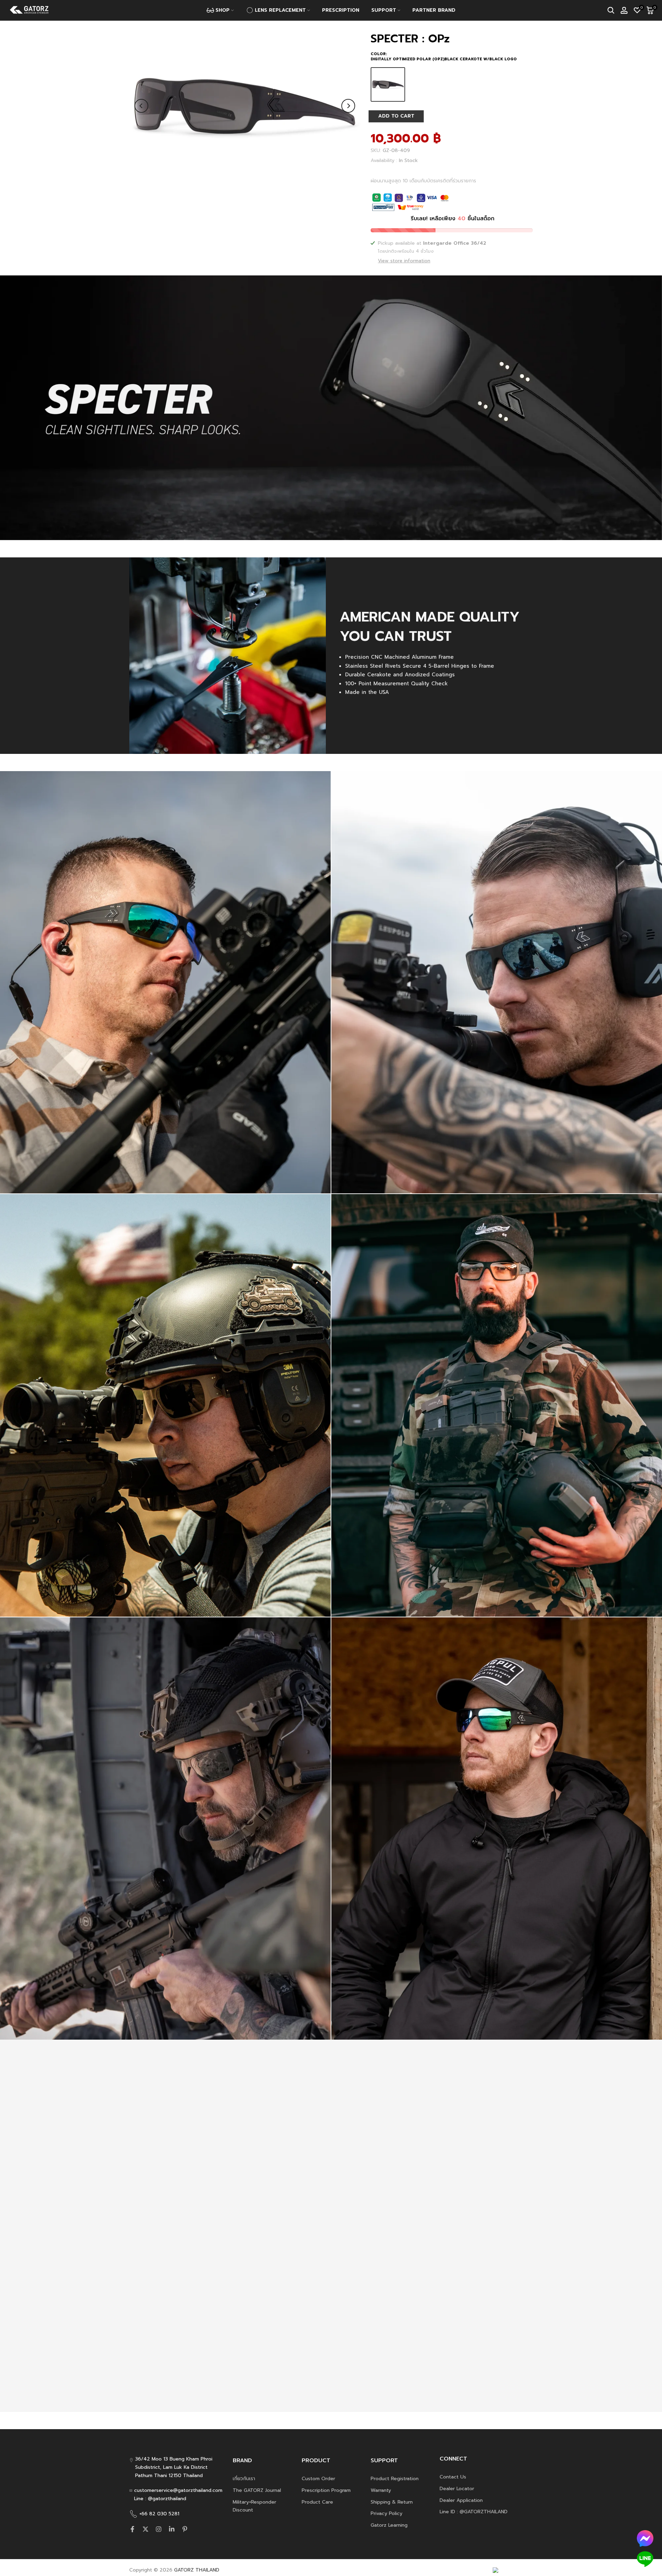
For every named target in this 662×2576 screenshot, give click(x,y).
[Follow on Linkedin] (172, 2529)
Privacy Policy (387, 2513)
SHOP (223, 10)
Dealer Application (461, 2500)
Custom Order (318, 2479)
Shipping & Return (392, 2502)
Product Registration (395, 2479)
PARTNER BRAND (434, 10)
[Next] (348, 106)
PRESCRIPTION (341, 10)
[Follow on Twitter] (146, 2529)
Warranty (381, 2490)
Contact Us (453, 2477)
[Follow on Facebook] (132, 2529)
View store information (404, 261)
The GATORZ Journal (257, 2490)
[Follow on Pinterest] (185, 2529)
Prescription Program (326, 2490)
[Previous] (141, 106)
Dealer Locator (457, 2489)
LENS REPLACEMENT (280, 10)
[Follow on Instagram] (159, 2529)
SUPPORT (384, 10)
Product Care (317, 2502)
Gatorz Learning (389, 2525)
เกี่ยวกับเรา (244, 2479)
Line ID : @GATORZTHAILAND (474, 2512)
